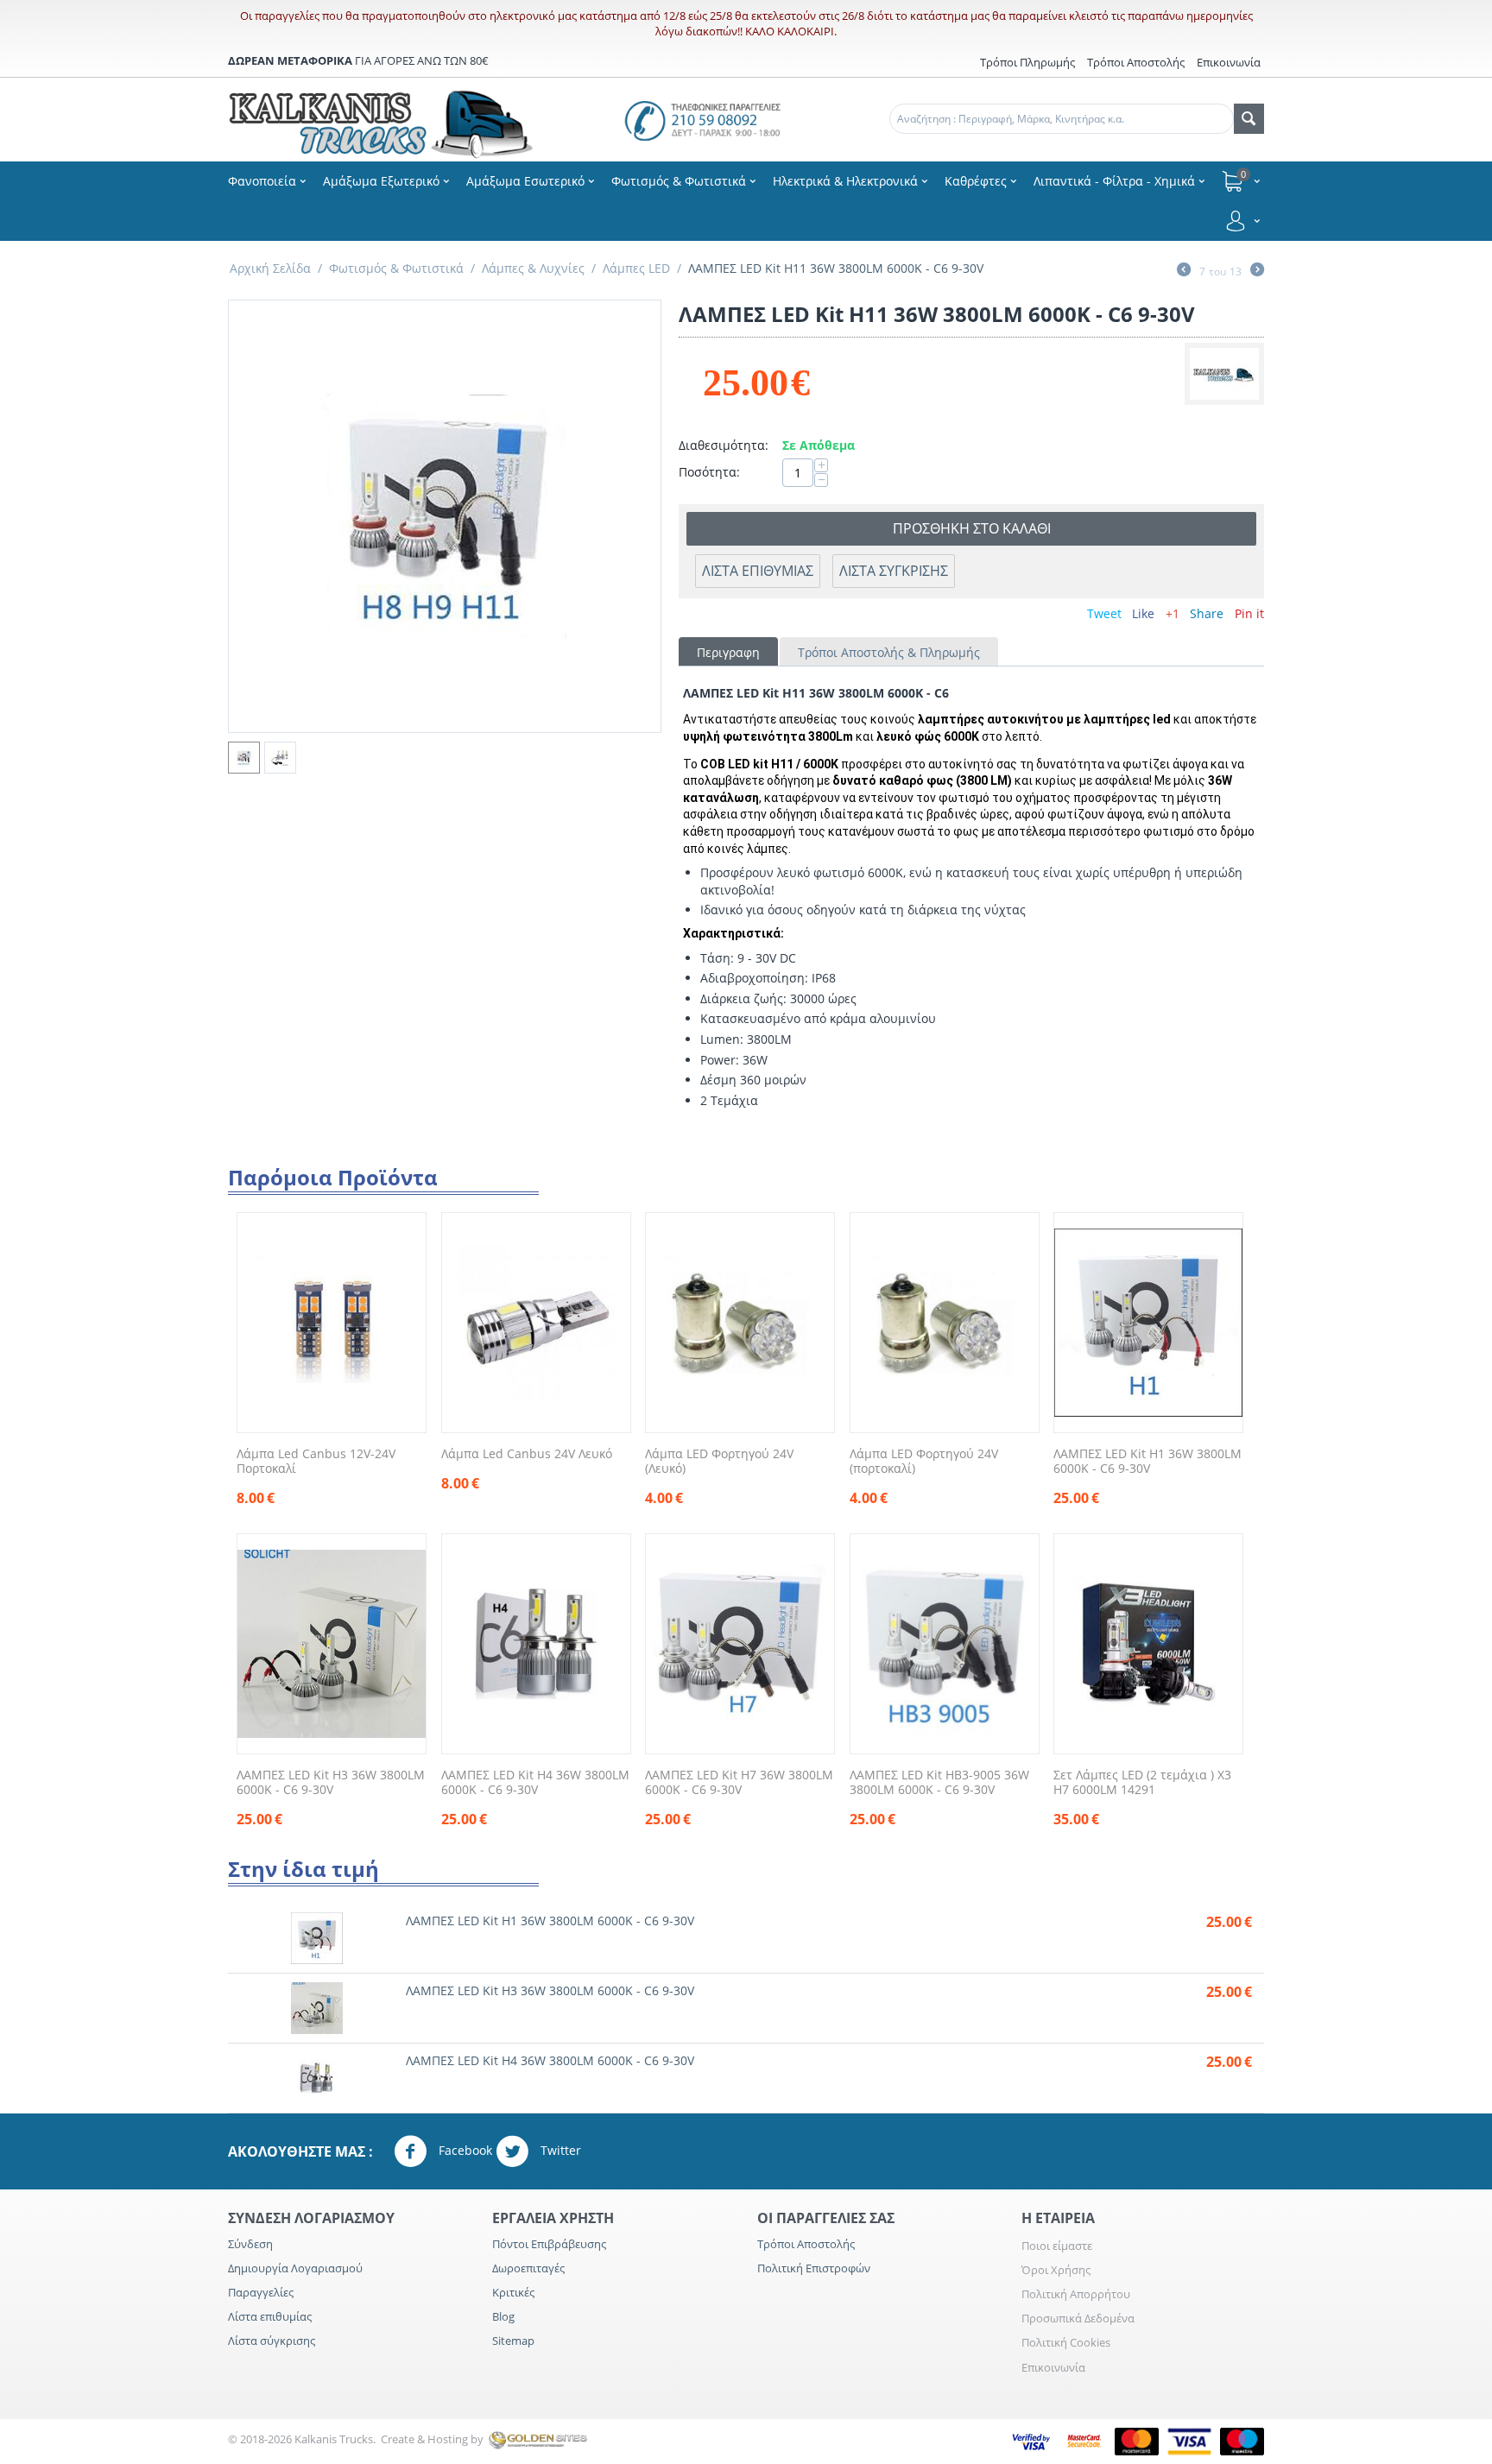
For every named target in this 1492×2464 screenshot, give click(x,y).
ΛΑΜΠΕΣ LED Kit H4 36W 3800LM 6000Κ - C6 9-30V (535, 1783)
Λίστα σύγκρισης (894, 571)
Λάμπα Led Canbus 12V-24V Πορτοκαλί (316, 1462)
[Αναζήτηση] (1249, 119)
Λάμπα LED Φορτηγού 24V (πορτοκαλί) (924, 1462)
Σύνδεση (250, 2244)
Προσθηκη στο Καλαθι (972, 528)
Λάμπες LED (636, 268)
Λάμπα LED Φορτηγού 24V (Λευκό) (719, 1462)
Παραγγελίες (261, 2292)
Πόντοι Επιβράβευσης (549, 2244)
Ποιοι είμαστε (1057, 2246)
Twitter (559, 2149)
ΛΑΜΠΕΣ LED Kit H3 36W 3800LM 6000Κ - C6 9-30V (331, 1783)
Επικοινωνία (1053, 2367)
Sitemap (513, 2341)
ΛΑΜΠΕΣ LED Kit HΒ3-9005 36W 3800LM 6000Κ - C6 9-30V (939, 1783)
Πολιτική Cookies (1066, 2342)
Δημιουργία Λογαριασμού (295, 2268)
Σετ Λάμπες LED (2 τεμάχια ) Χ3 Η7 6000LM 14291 (1142, 1783)
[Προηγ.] (1184, 271)
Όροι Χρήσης (1056, 2270)
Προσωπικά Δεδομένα (1078, 2318)
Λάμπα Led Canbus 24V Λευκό (527, 1454)
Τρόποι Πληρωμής (1027, 62)
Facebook (464, 2149)
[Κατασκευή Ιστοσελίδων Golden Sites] (538, 2439)
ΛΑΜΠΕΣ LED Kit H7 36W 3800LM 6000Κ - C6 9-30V (739, 1783)
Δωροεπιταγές (528, 2268)
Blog (503, 2316)
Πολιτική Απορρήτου (1076, 2294)
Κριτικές (513, 2292)
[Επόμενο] (1257, 271)
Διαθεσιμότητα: (724, 445)
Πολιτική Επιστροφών (814, 2268)
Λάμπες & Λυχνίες (533, 268)
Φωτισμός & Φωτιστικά (396, 268)
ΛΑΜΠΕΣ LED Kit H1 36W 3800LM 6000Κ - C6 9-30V (1147, 1462)
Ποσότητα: (709, 472)
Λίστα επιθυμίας (270, 2316)
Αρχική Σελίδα (270, 268)
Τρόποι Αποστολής (1136, 62)
